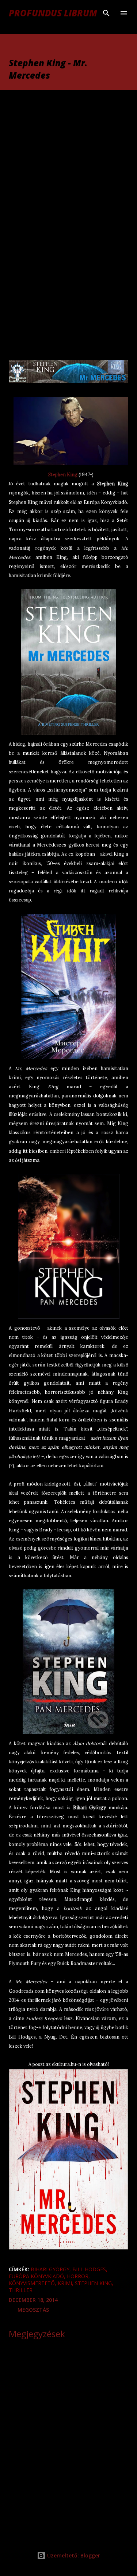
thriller (21, 2290)
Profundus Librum (53, 13)
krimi (65, 2283)
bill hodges (89, 2269)
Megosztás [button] (33, 2310)
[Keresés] (106, 13)
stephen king (93, 2283)
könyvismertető (32, 2283)
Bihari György (50, 2269)
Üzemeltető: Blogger (73, 2555)
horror (78, 2276)
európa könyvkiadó (36, 2276)
